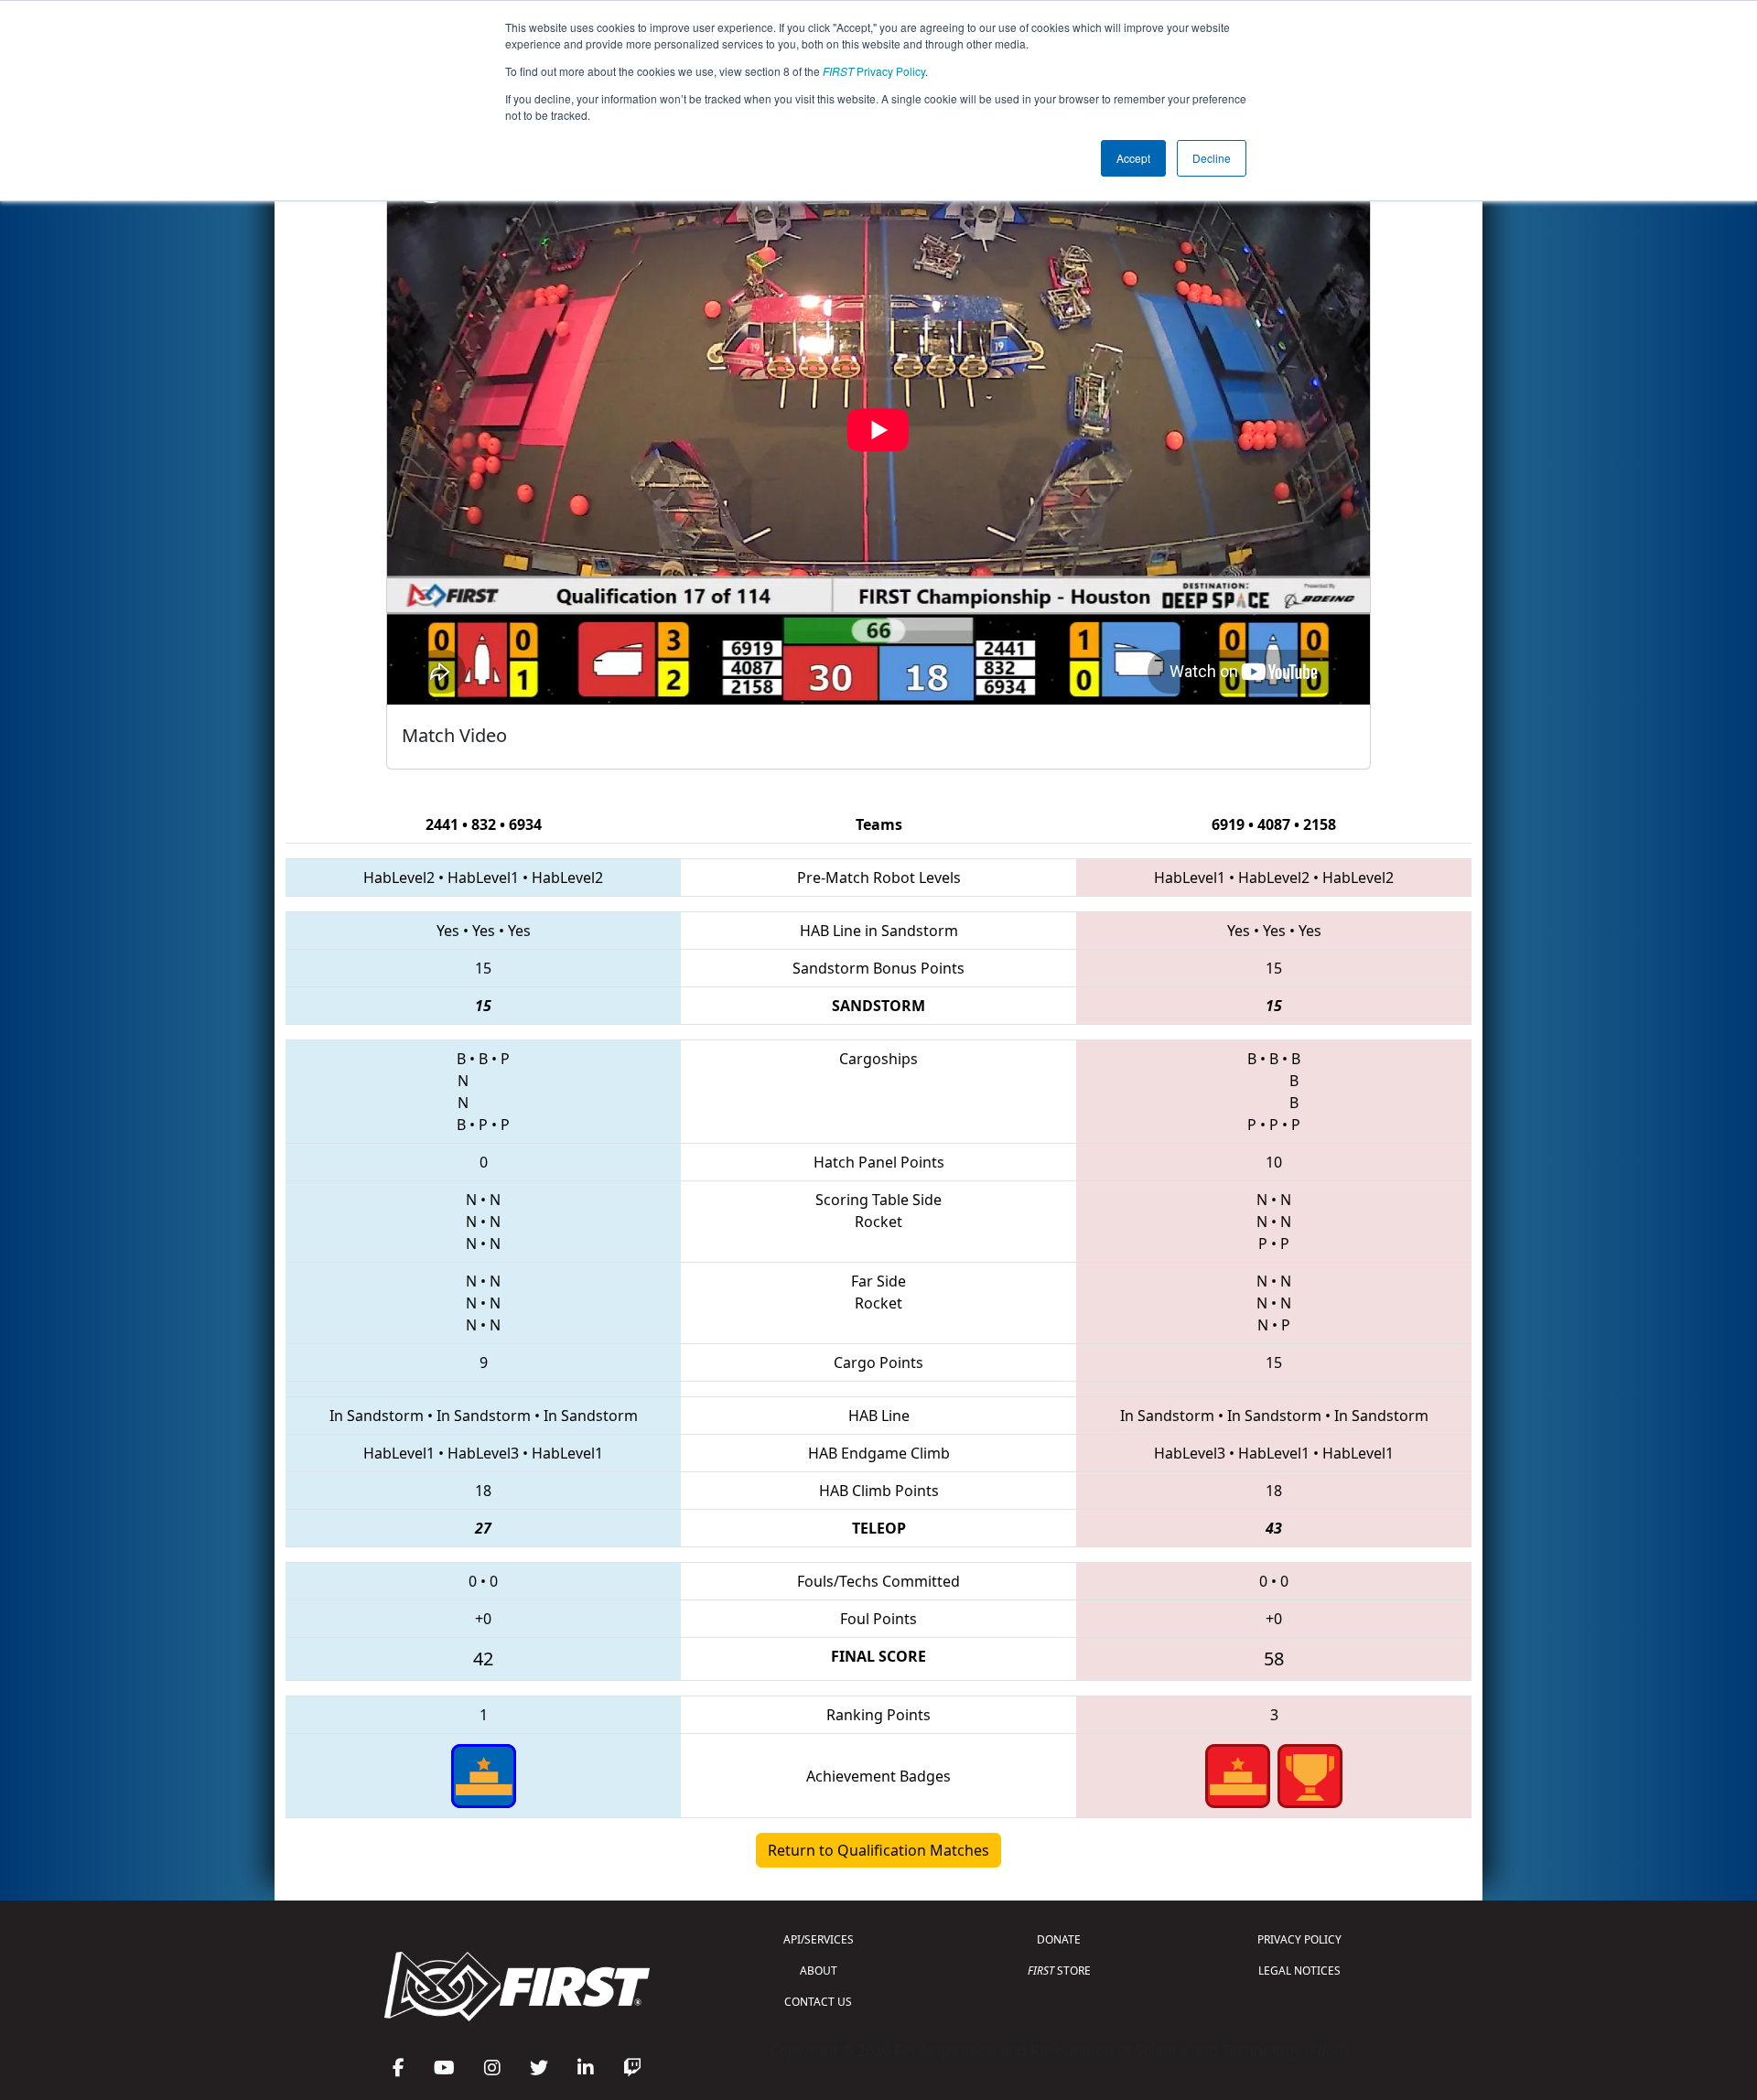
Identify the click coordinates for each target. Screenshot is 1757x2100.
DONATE (1059, 1939)
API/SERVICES (819, 1939)
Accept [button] (1133, 158)
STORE (1059, 1971)
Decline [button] (1212, 158)
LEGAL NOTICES (1299, 1971)
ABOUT (819, 1971)
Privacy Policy (874, 71)
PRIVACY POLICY (1299, 1939)
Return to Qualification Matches (878, 1850)
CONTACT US (818, 2002)
